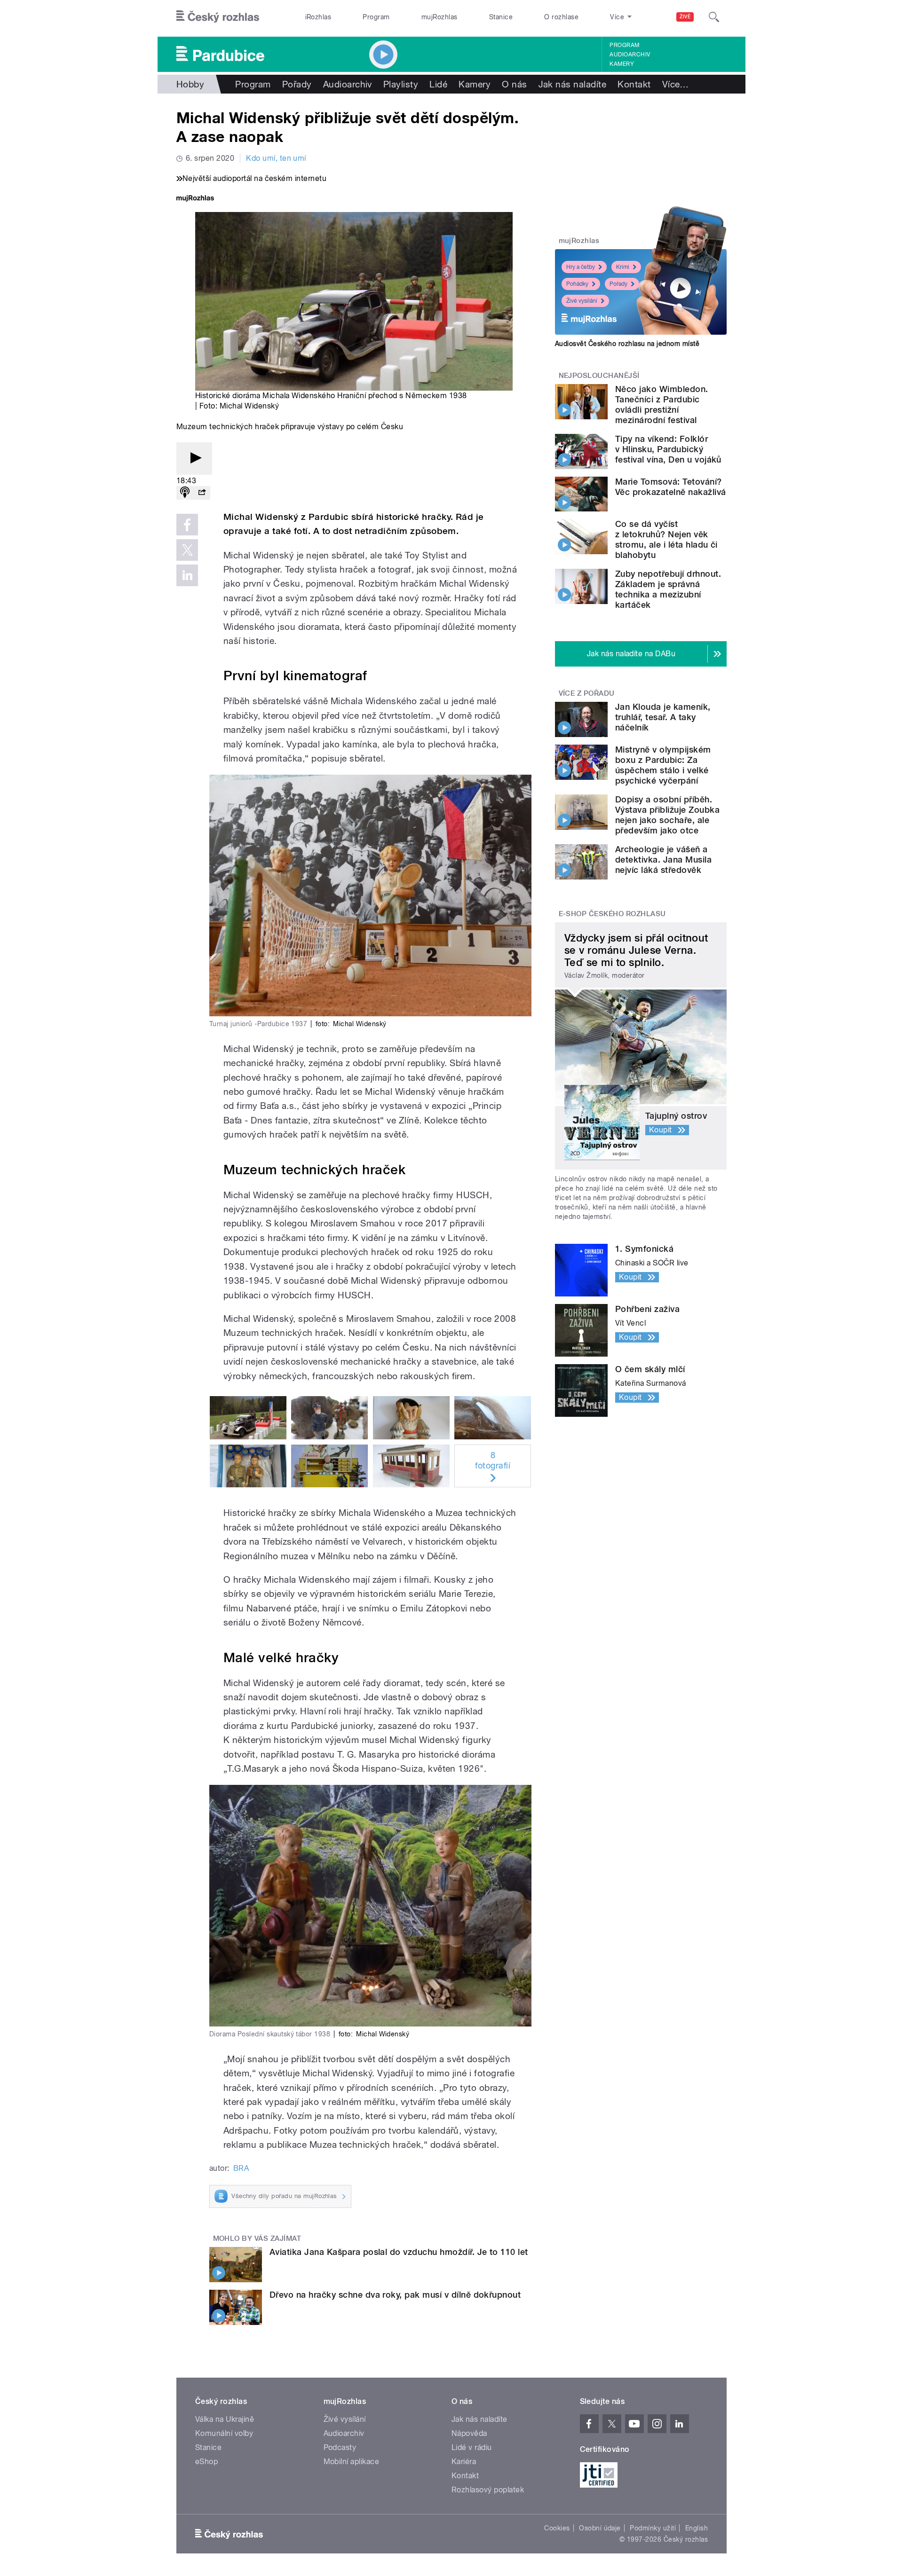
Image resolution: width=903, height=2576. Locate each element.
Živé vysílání (582, 301)
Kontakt (634, 84)
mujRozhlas (440, 17)
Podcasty (340, 2447)
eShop (206, 2462)
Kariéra (464, 2462)
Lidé (438, 84)
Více (676, 84)
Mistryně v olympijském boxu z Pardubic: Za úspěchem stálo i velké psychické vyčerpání (663, 765)
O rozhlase (561, 17)
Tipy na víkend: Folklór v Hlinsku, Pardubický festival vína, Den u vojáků (668, 449)
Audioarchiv (630, 55)
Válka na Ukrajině (225, 2419)
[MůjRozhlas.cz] (195, 199)
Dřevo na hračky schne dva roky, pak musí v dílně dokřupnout (395, 2295)
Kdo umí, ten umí (276, 158)
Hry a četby (581, 267)
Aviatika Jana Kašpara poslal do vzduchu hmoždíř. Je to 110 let (399, 2252)
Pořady (297, 84)
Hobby (190, 84)
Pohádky (577, 284)
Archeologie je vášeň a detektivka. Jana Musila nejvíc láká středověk (663, 860)
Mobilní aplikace (352, 2462)
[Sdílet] (202, 493)
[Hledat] (714, 17)
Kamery (622, 64)
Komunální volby (224, 2433)
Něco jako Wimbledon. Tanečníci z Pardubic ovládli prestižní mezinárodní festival (662, 404)
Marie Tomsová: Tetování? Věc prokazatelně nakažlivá (670, 487)
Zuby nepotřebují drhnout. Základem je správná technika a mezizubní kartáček (668, 589)
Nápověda (469, 2433)
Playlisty (401, 84)
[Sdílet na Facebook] (187, 525)
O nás (514, 84)
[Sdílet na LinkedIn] (187, 575)
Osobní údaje (600, 2528)
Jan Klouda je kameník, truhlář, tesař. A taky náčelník (663, 717)
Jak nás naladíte (573, 84)
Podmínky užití (653, 2528)
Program (376, 17)
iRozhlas (318, 17)
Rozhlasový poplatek (488, 2490)
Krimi (623, 267)
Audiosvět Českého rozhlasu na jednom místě (627, 344)
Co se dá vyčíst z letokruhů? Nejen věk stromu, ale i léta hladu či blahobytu (666, 539)
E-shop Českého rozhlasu (612, 914)
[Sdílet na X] (187, 550)
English (697, 2528)
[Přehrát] (194, 459)
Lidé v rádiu (472, 2447)
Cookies (557, 2528)
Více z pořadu (587, 693)
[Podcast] (185, 493)
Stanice (501, 17)
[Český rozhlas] (218, 17)
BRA (241, 2168)
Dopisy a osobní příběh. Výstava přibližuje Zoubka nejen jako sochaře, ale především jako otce (667, 815)
